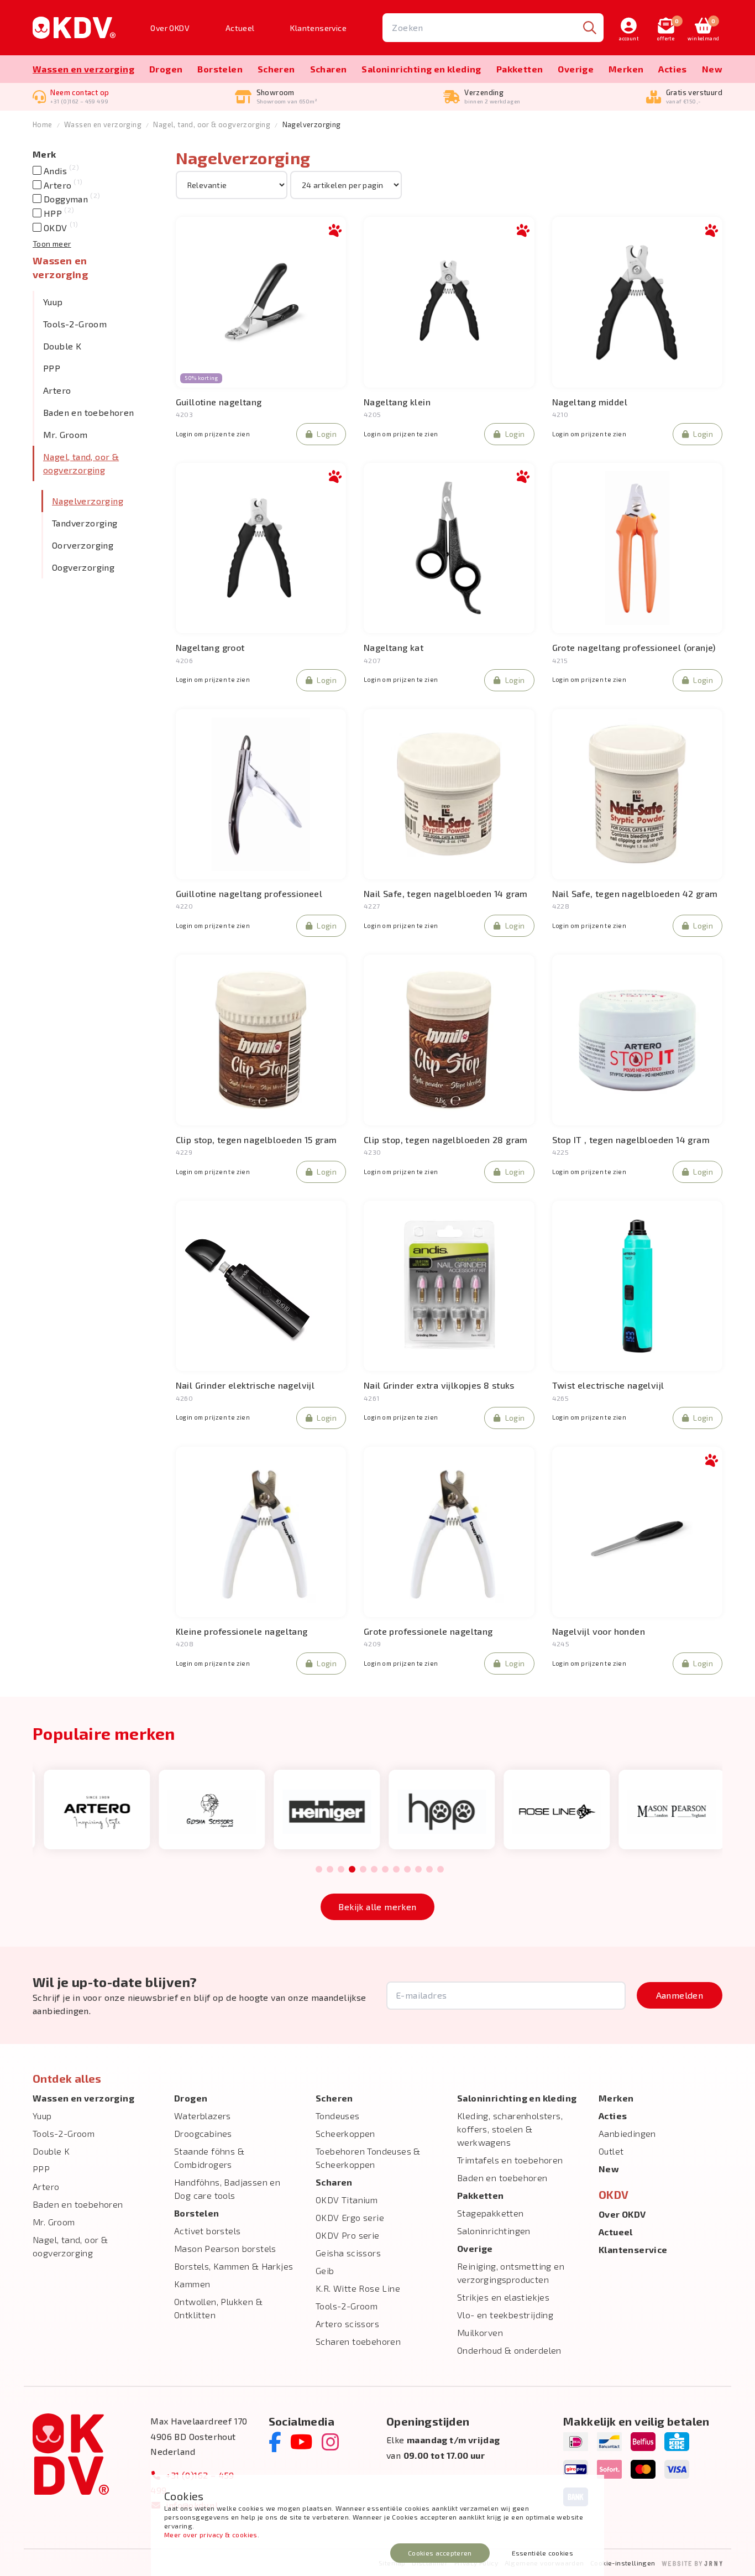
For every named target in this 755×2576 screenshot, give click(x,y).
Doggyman (70, 199)
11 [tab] (429, 1870)
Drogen (166, 69)
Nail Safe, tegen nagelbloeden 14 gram (446, 893)
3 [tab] (341, 1870)
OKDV (59, 228)
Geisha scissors (348, 2253)
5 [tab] (363, 1870)
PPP (52, 368)
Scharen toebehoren (358, 2341)
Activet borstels (207, 2231)
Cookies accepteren (440, 2553)
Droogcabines (203, 2133)
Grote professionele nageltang (428, 1631)
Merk (44, 154)
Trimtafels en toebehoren (510, 2160)
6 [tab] (374, 1870)
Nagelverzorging (88, 501)
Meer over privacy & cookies (211, 2535)
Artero (62, 185)
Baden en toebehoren (89, 412)
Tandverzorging (85, 523)
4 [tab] (352, 1870)
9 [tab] (407, 1870)
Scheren (276, 69)
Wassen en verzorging (83, 69)
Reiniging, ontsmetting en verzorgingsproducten (511, 2273)
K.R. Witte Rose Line (358, 2288)
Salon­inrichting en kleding (421, 69)
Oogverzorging (83, 567)
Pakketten (520, 69)
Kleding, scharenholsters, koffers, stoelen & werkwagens (510, 2129)
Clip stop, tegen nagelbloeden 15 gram (256, 1140)
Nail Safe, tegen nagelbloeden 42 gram (635, 893)
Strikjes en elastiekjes (503, 2297)
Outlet (611, 2151)
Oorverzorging (83, 545)
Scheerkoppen (345, 2133)
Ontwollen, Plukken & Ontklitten (218, 2308)
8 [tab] (396, 1870)
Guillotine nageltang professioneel (249, 893)
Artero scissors (347, 2324)
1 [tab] (319, 1870)
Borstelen (220, 69)
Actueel (240, 28)
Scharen (329, 69)
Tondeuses (338, 2116)
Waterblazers (203, 2116)
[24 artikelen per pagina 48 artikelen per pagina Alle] (346, 184)
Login (327, 434)
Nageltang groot (210, 647)
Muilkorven (480, 2332)
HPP (57, 213)
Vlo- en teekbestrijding (505, 2315)
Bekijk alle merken (377, 1907)
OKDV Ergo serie (350, 2217)
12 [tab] (441, 1870)
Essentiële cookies (542, 2553)
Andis (60, 171)
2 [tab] (330, 1870)
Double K (62, 346)
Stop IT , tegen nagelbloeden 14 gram (631, 1140)
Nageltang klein (397, 402)
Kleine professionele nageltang (242, 1631)
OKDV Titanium (347, 2200)
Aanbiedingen (627, 2133)
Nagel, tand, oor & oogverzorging (212, 124)
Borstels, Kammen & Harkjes (234, 2266)
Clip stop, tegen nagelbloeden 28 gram (446, 1140)
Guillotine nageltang (219, 402)
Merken (626, 69)
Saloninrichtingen (494, 2231)
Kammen (192, 2284)
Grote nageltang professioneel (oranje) (634, 647)
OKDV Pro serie (348, 2235)
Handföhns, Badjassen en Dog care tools (227, 2189)
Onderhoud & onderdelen (509, 2350)
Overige (576, 69)
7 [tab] (385, 1870)
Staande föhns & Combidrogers (209, 2158)
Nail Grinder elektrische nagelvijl (245, 1385)
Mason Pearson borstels (225, 2248)
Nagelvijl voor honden (599, 1631)
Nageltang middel (590, 402)
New (712, 69)
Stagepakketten (491, 2213)
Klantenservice (318, 28)
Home (43, 124)
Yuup (53, 302)
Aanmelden (680, 1995)
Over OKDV (170, 28)
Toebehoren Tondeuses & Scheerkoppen (368, 2158)
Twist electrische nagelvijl (608, 1385)
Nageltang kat (394, 647)
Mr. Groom (65, 434)
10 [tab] (418, 1870)
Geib (325, 2270)
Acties (672, 69)
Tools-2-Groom (75, 324)
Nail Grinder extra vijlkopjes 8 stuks (439, 1385)
